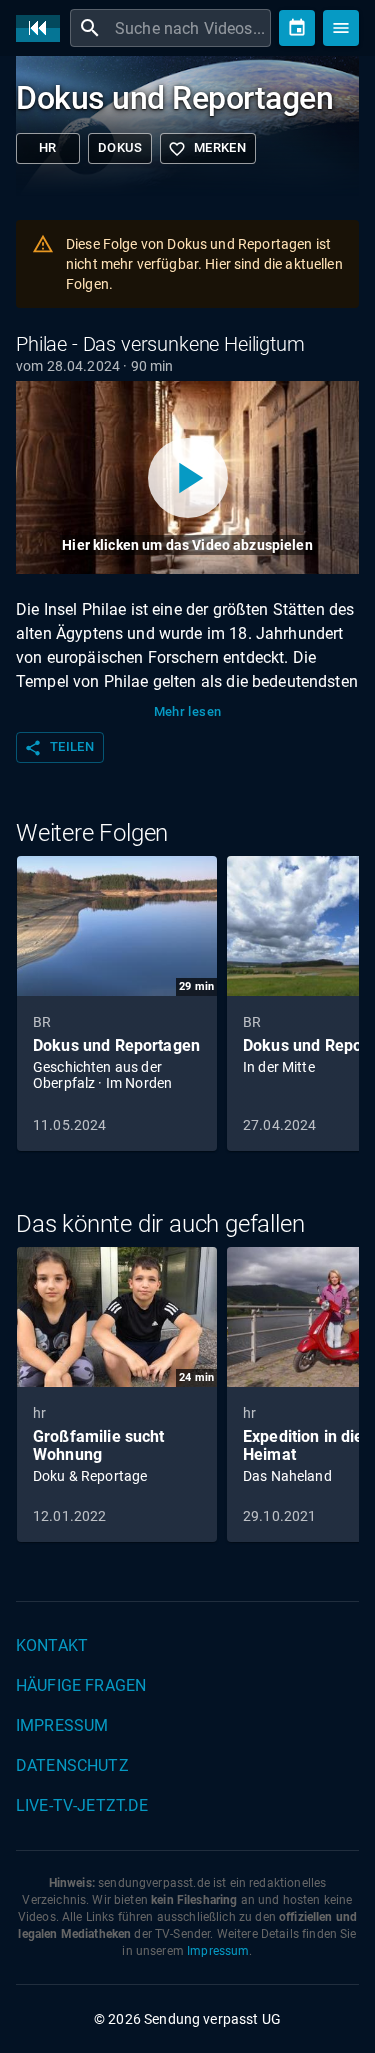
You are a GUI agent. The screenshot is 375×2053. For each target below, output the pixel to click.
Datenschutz (72, 1765)
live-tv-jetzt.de (82, 1805)
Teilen (59, 748)
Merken (207, 149)
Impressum (62, 1725)
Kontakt (52, 1645)
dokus (120, 147)
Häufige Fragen (81, 1685)
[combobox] (190, 28)
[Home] (43, 28)
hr (48, 147)
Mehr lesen (188, 711)
